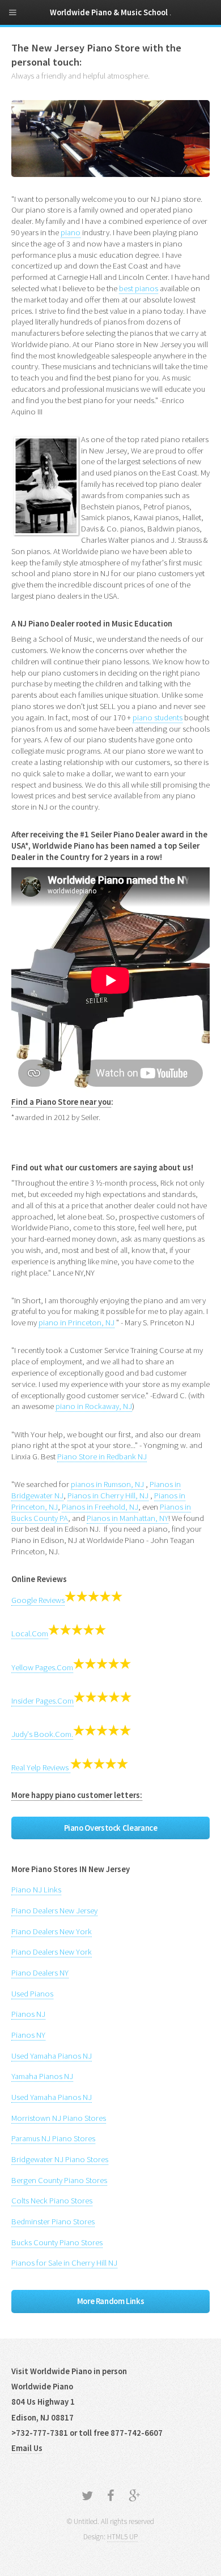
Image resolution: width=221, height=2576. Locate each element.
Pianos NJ (28, 2014)
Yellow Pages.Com (42, 1667)
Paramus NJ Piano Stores (53, 2138)
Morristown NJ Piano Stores (59, 2118)
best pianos (139, 288)
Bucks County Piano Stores (57, 2242)
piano (71, 232)
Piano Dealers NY (40, 1973)
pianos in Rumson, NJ (107, 1484)
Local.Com (30, 1633)
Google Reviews (38, 1600)
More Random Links (111, 2301)
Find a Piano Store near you (61, 1102)
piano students (158, 718)
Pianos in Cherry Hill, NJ (108, 1496)
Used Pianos (32, 1994)
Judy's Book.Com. (42, 1734)
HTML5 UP (122, 2537)
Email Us (27, 2448)
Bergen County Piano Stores (59, 2180)
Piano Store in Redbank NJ (102, 1456)
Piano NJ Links (36, 1890)
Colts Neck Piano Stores (52, 2201)
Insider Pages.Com (42, 1701)
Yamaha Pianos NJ (42, 2076)
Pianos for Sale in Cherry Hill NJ (64, 2263)
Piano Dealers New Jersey (54, 1911)
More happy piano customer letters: (77, 1795)
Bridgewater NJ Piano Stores (60, 2159)
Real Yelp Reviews (41, 1767)
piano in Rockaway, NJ (94, 1406)
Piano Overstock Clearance (111, 1828)
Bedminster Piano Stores (53, 2221)
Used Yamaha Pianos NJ (52, 2056)
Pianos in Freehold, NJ (100, 1507)
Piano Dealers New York (52, 1931)
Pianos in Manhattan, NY (127, 1518)
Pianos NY (28, 2035)
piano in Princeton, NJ (76, 1322)
